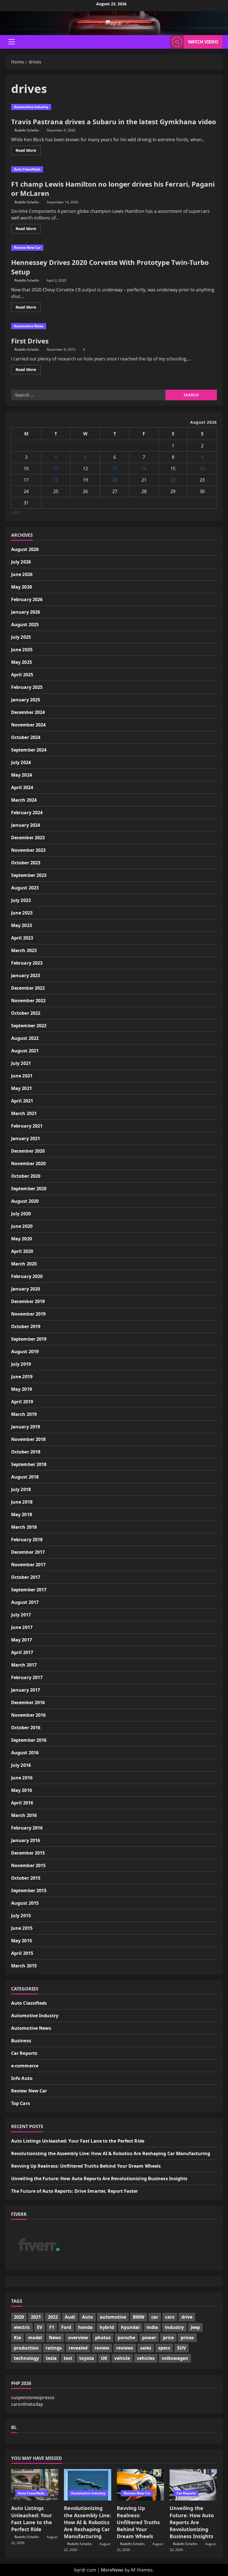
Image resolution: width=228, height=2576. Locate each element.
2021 (36, 2317)
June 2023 (22, 913)
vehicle (122, 2358)
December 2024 (28, 712)
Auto (87, 2317)
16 (202, 469)
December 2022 (28, 988)
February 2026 (27, 599)
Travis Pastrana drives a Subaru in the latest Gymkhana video (114, 122)
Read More (28, 151)
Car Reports (24, 2053)
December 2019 (28, 1301)
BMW (139, 2317)
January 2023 (26, 975)
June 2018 (22, 1502)
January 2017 (26, 1690)
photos (103, 2338)
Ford (66, 2327)
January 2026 (26, 612)
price (168, 2338)
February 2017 (27, 1677)
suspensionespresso (33, 2397)
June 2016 (22, 1778)
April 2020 (22, 1251)
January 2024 (26, 825)
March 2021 (24, 1113)
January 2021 (26, 1138)
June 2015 (22, 1928)
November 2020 (28, 1163)
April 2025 (22, 675)
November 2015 (28, 1865)
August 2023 (25, 888)
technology (26, 2358)
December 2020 (28, 1151)
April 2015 (22, 1953)
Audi (70, 2317)
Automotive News (29, 326)
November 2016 (28, 1715)
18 (56, 480)
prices (187, 2338)
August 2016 (25, 1753)
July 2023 (21, 900)
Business (21, 2041)
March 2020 (24, 1264)
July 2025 (21, 637)
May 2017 (22, 1640)
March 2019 (24, 1414)
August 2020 (25, 1201)
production (26, 2348)
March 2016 (24, 1815)
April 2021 (22, 1101)
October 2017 (26, 1577)
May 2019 (22, 1389)
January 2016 (26, 1840)
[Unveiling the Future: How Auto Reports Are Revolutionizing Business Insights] (193, 2485)
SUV (181, 2348)
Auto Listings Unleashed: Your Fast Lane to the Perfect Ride (78, 2141)
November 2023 (28, 850)
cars (170, 2317)
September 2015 (29, 1890)
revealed (78, 2348)
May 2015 (22, 1941)
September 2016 (29, 1740)
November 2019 (28, 1314)
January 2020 (26, 1289)
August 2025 (25, 625)
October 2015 (26, 1878)
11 (56, 469)
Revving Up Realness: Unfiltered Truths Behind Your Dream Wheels (86, 2166)
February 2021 (27, 1126)
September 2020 (29, 1189)
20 (115, 480)
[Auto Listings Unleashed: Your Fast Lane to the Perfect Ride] (35, 2485)
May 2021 (22, 1088)
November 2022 (28, 1001)
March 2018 (24, 1527)
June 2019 (22, 1377)
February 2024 (27, 813)
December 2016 (28, 1702)
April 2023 (22, 938)
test (68, 2358)
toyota (87, 2358)
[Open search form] (164, 42)
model (35, 2338)
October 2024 (26, 737)
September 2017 (29, 1590)
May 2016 (22, 1790)
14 (144, 469)
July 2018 (21, 1489)
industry (174, 2327)
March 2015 (24, 1966)
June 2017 (22, 1627)
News (55, 2338)
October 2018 (26, 1452)
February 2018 (27, 1540)
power (149, 2338)
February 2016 (27, 1828)
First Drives (30, 341)
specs (164, 2348)
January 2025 (26, 700)
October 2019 (26, 1326)
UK (104, 2358)
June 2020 (22, 1226)
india (152, 2327)
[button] (12, 42)
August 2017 (25, 1602)
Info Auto (22, 2078)
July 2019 (21, 1364)
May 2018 (22, 1514)
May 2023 (22, 925)
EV (40, 2327)
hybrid (107, 2327)
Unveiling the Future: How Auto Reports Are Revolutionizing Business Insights (99, 2179)
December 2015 (28, 1853)
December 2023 (28, 838)
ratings (54, 2348)
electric (22, 2327)
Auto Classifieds (27, 169)
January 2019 (26, 1427)
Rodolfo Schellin (27, 130)
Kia (18, 2338)
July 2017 (21, 1615)
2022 (53, 2317)
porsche (126, 2338)
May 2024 (22, 775)
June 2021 (22, 1076)
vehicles (146, 2358)
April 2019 (22, 1402)
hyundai (130, 2327)
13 (115, 469)
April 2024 (22, 787)
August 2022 (25, 1038)
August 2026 (25, 549)
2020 (19, 2317)
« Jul (15, 512)
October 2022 (26, 1013)
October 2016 (26, 1728)
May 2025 (22, 662)
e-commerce (25, 2066)
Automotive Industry (31, 107)
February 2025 (27, 687)
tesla (51, 2358)
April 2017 (22, 1652)
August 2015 (25, 1903)
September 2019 (29, 1339)
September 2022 (29, 1026)
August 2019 (25, 1352)
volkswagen (175, 2358)
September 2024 (29, 750)
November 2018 (28, 1439)
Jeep (195, 2327)
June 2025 (22, 650)
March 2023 (24, 950)
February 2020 (27, 1276)
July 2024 (21, 762)
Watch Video (203, 42)
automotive (113, 2317)
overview (78, 2338)
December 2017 (28, 1552)
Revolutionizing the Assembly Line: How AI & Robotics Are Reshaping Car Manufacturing (111, 2153)
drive (187, 2317)
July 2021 (21, 1063)
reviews (125, 2348)
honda (85, 2327)
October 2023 (26, 863)
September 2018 (29, 1464)
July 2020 (21, 1214)
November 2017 (28, 1565)
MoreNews (112, 2570)
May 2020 (22, 1239)
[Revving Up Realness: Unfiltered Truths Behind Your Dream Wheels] (140, 2485)
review (102, 2348)
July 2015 (21, 1916)
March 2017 (24, 1665)
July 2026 (21, 562)
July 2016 (21, 1765)
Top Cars (21, 2103)
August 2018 (25, 1477)
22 (173, 480)
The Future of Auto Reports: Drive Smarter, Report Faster (75, 2191)
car (155, 2317)
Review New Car (27, 247)
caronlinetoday (27, 2404)
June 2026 (22, 574)
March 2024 (24, 800)
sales (146, 2348)
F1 (52, 2327)
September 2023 (29, 875)
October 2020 (26, 1176)
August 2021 (25, 1051)
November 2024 (28, 725)
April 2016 (22, 1803)
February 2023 (27, 963)
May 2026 (22, 587)
